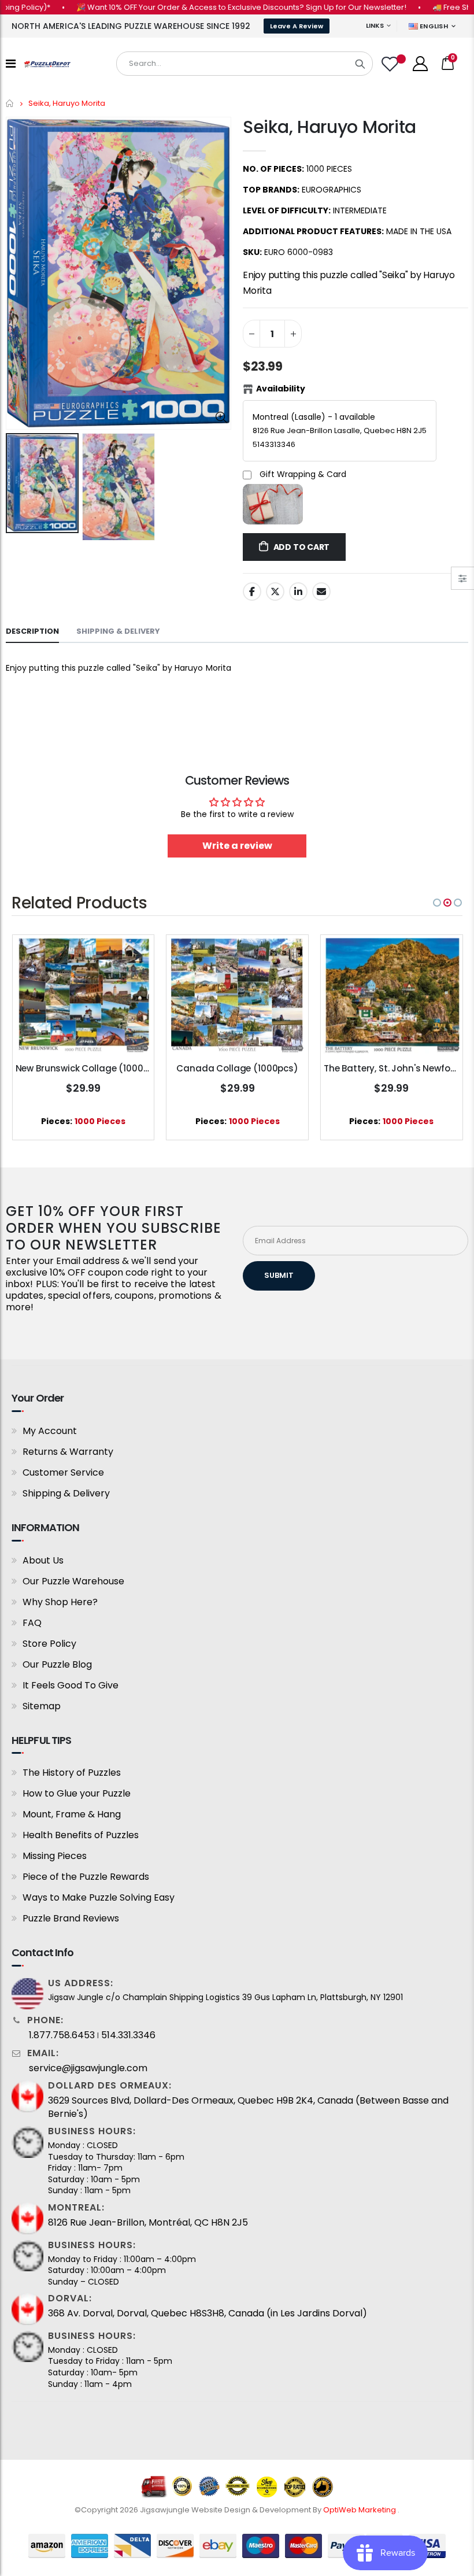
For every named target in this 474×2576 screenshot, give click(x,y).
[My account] (420, 64)
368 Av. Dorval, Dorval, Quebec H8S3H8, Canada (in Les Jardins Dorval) (208, 2313)
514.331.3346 (128, 2035)
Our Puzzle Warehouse (73, 1581)
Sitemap (42, 1706)
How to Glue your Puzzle (77, 1793)
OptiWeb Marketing (360, 2510)
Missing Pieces (55, 1856)
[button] (437, 903)
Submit (279, 1275)
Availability (281, 389)
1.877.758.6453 (62, 2035)
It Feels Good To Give (71, 1685)
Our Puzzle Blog (57, 1664)
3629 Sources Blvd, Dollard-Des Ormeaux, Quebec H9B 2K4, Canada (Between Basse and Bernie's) (248, 2107)
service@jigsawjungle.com (88, 2068)
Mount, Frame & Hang (72, 1814)
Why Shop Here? (60, 1602)
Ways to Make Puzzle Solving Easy (99, 1897)
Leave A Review (297, 26)
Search (360, 64)
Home (10, 103)
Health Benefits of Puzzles (81, 1835)
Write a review (237, 846)
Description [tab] (32, 631)
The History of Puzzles (72, 1773)
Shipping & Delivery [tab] (118, 631)
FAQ (32, 1623)
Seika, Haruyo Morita (329, 127)
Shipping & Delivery (66, 1493)
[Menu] (11, 64)
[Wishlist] (391, 64)
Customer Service (63, 1472)
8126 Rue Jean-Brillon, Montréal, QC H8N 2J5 (148, 2223)
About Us (43, 1560)
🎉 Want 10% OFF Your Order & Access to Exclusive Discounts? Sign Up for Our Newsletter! (211, 7)
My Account (50, 1431)
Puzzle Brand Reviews (71, 1918)
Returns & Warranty (68, 1452)
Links (375, 25)
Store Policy (49, 1644)
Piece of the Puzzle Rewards (86, 1877)
